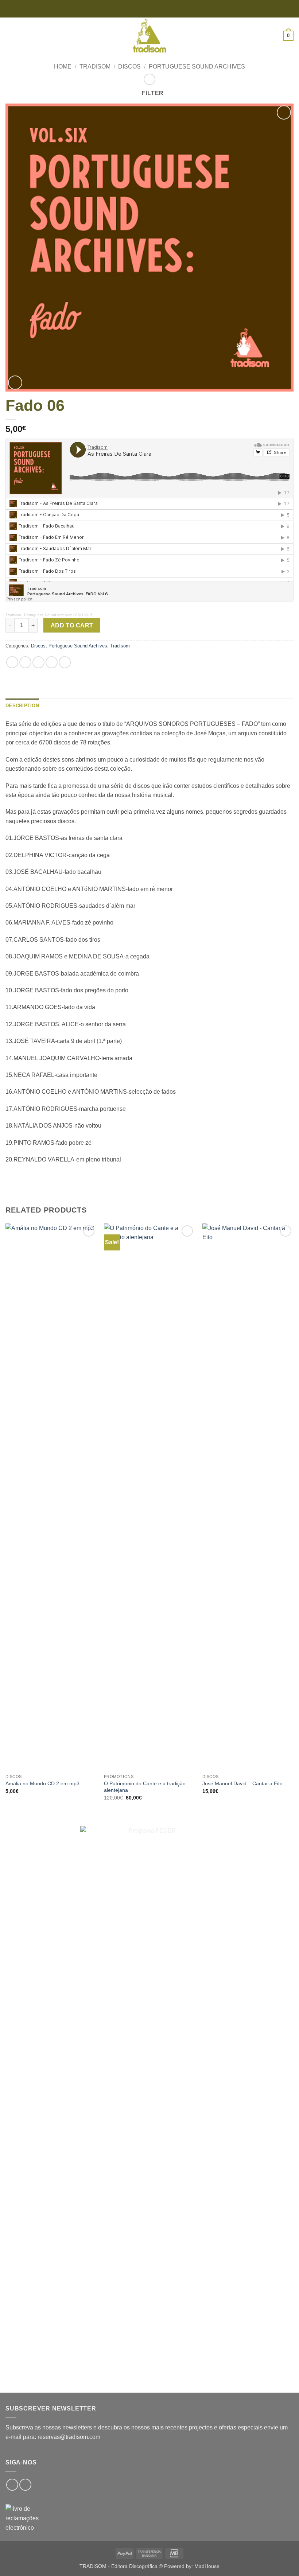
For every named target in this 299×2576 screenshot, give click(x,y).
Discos (129, 67)
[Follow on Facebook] (12, 2485)
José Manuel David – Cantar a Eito (242, 1783)
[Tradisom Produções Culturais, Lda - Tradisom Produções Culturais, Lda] (149, 36)
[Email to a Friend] (52, 662)
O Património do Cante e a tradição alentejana (145, 1787)
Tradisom (95, 67)
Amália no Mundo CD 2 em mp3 (42, 1783)
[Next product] (149, 79)
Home (63, 67)
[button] (10, 36)
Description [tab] (22, 706)
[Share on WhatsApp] (12, 662)
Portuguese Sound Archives (197, 67)
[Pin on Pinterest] (65, 662)
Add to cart (72, 625)
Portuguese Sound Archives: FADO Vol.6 (58, 615)
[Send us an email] (25, 2485)
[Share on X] (38, 662)
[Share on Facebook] (25, 662)
